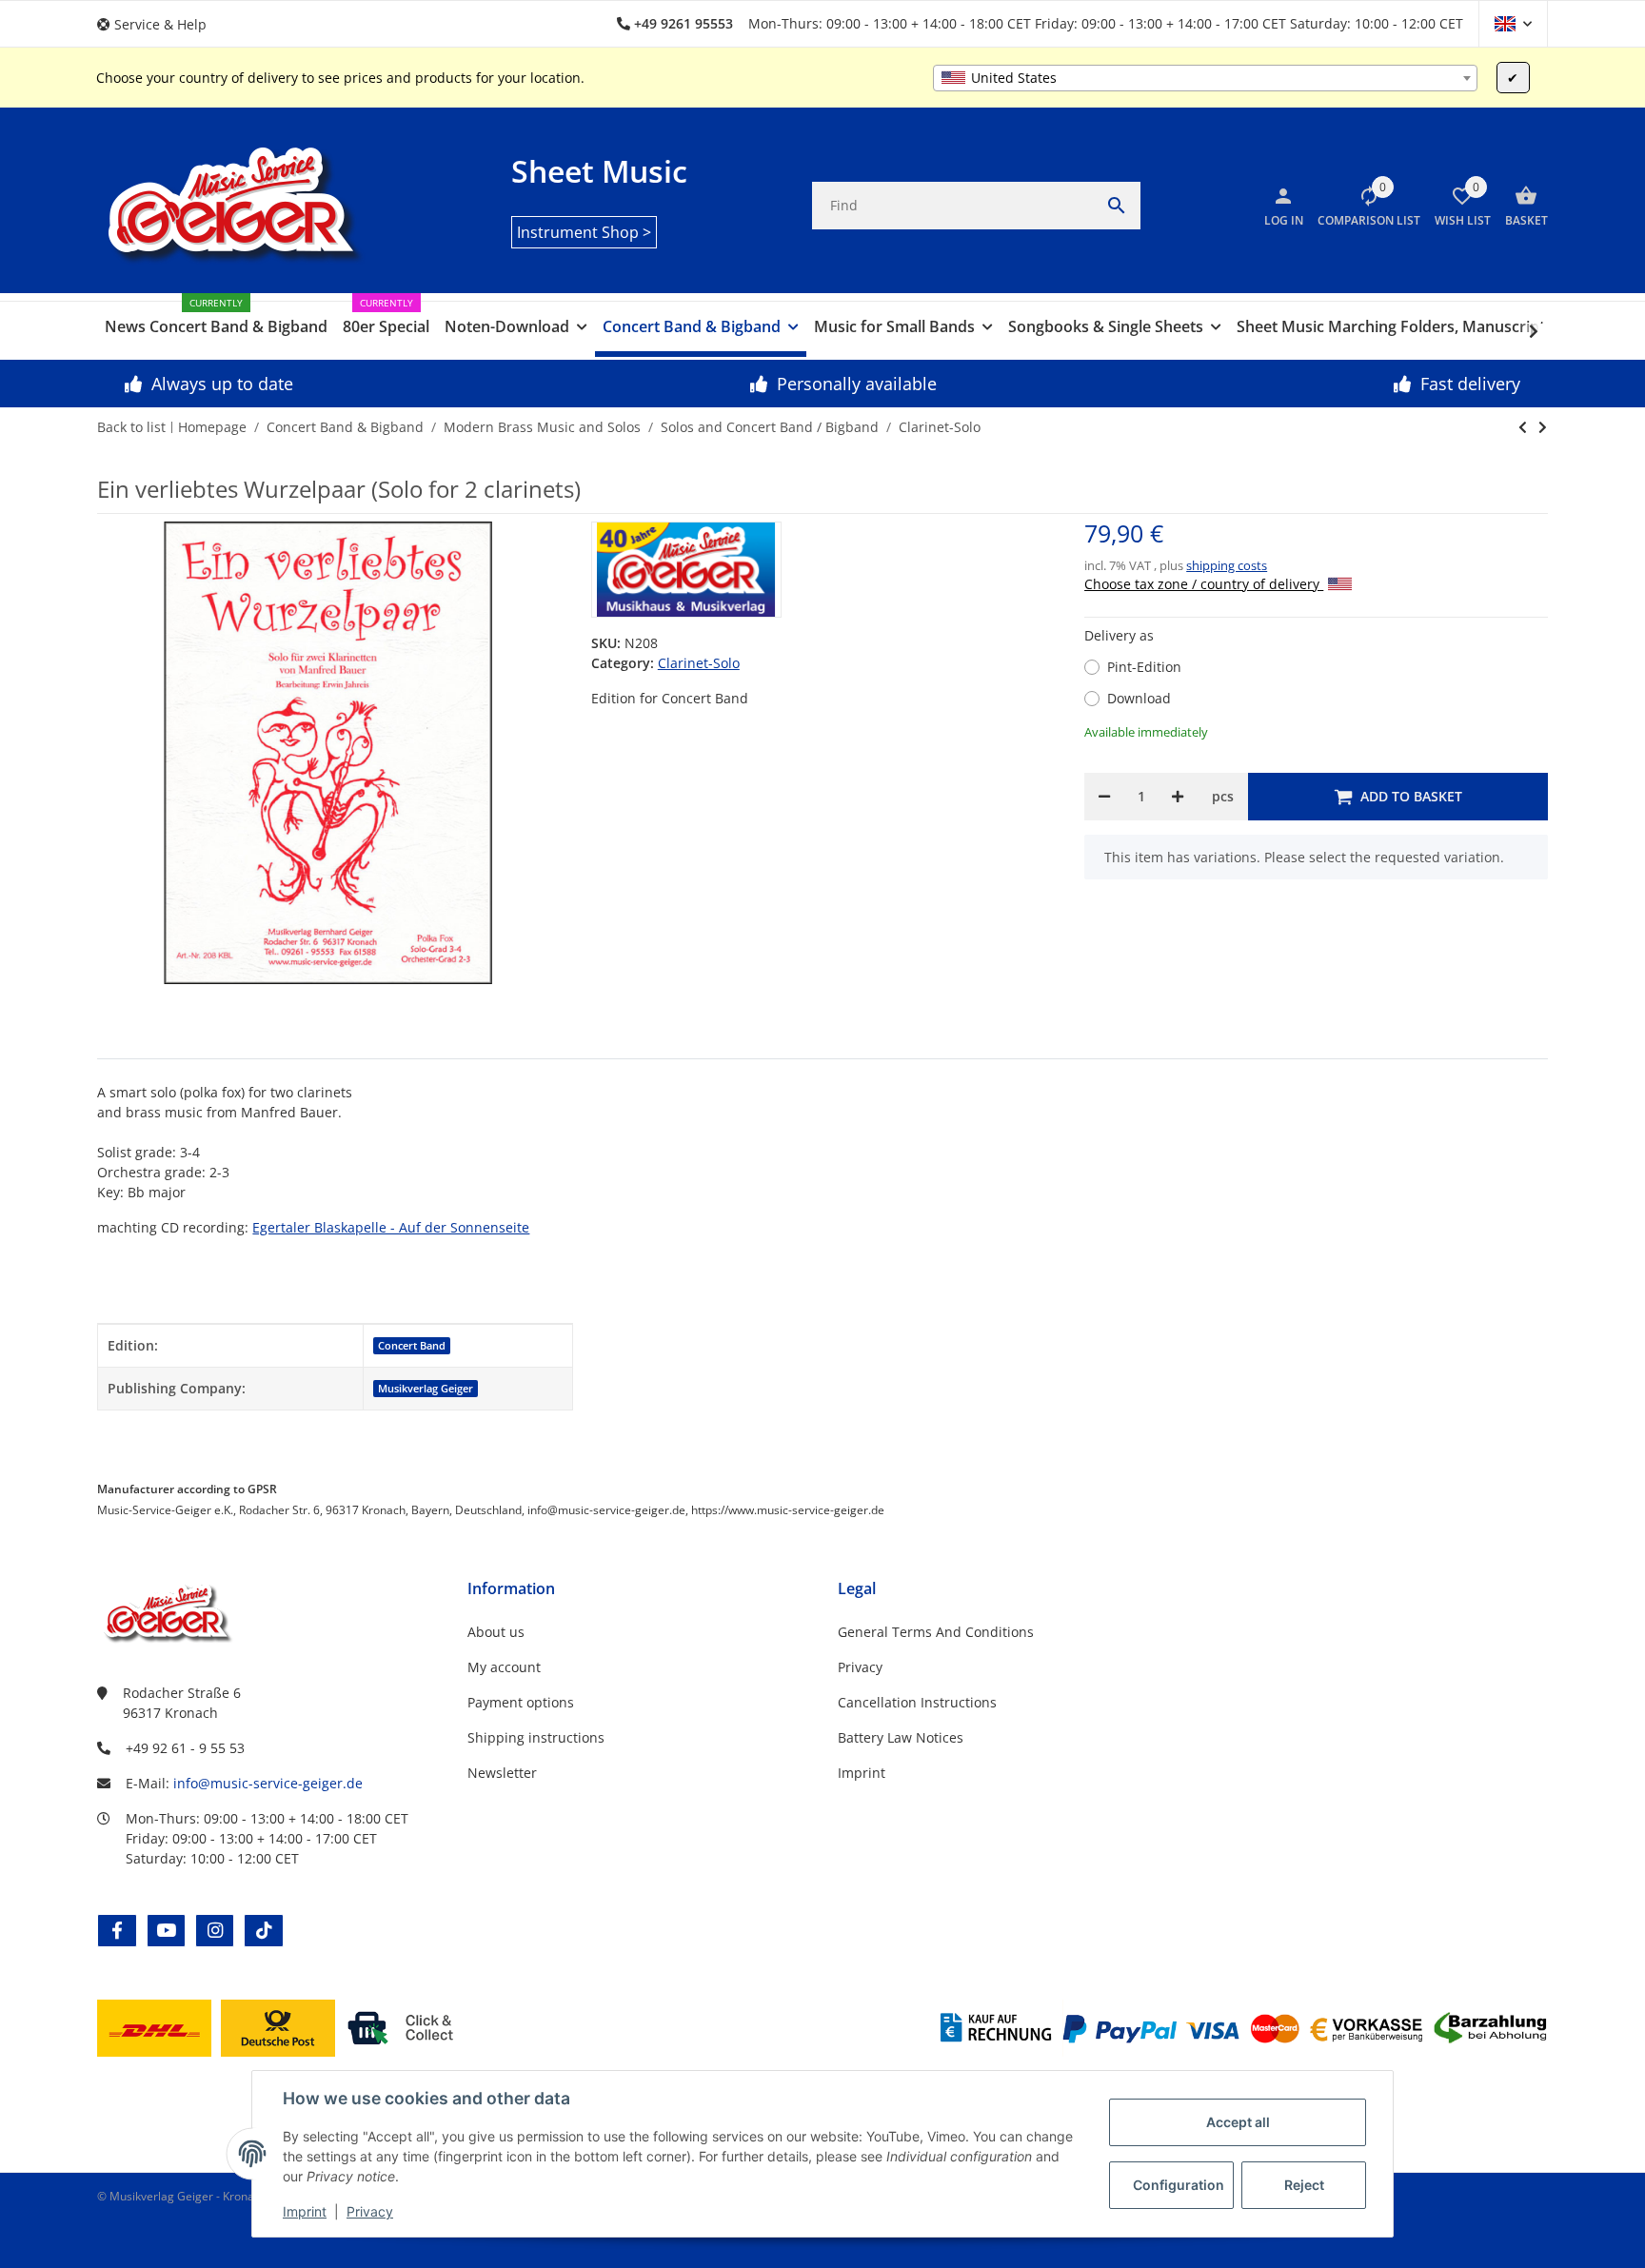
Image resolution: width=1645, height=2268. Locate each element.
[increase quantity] (1178, 797)
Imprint (305, 2211)
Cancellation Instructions (917, 1702)
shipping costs (1227, 565)
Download (1139, 698)
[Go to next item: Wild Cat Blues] (1523, 427)
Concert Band (412, 1346)
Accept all (1238, 2122)
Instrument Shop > (584, 232)
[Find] (1117, 206)
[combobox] (1205, 78)
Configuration (1179, 2185)
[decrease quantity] (1104, 797)
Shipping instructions (536, 1737)
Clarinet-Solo (699, 663)
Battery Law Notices (901, 1737)
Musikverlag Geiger (426, 1389)
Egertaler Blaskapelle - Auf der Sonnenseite (391, 1227)
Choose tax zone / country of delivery (1204, 584)
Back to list (131, 427)
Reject (1304, 2185)
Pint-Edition (1144, 667)
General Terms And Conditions (936, 1632)
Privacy (370, 2211)
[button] (159, 24)
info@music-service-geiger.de (268, 1783)
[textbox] (1205, 78)
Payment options (521, 1702)
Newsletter (502, 1773)
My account (504, 1667)
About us (496, 1632)
